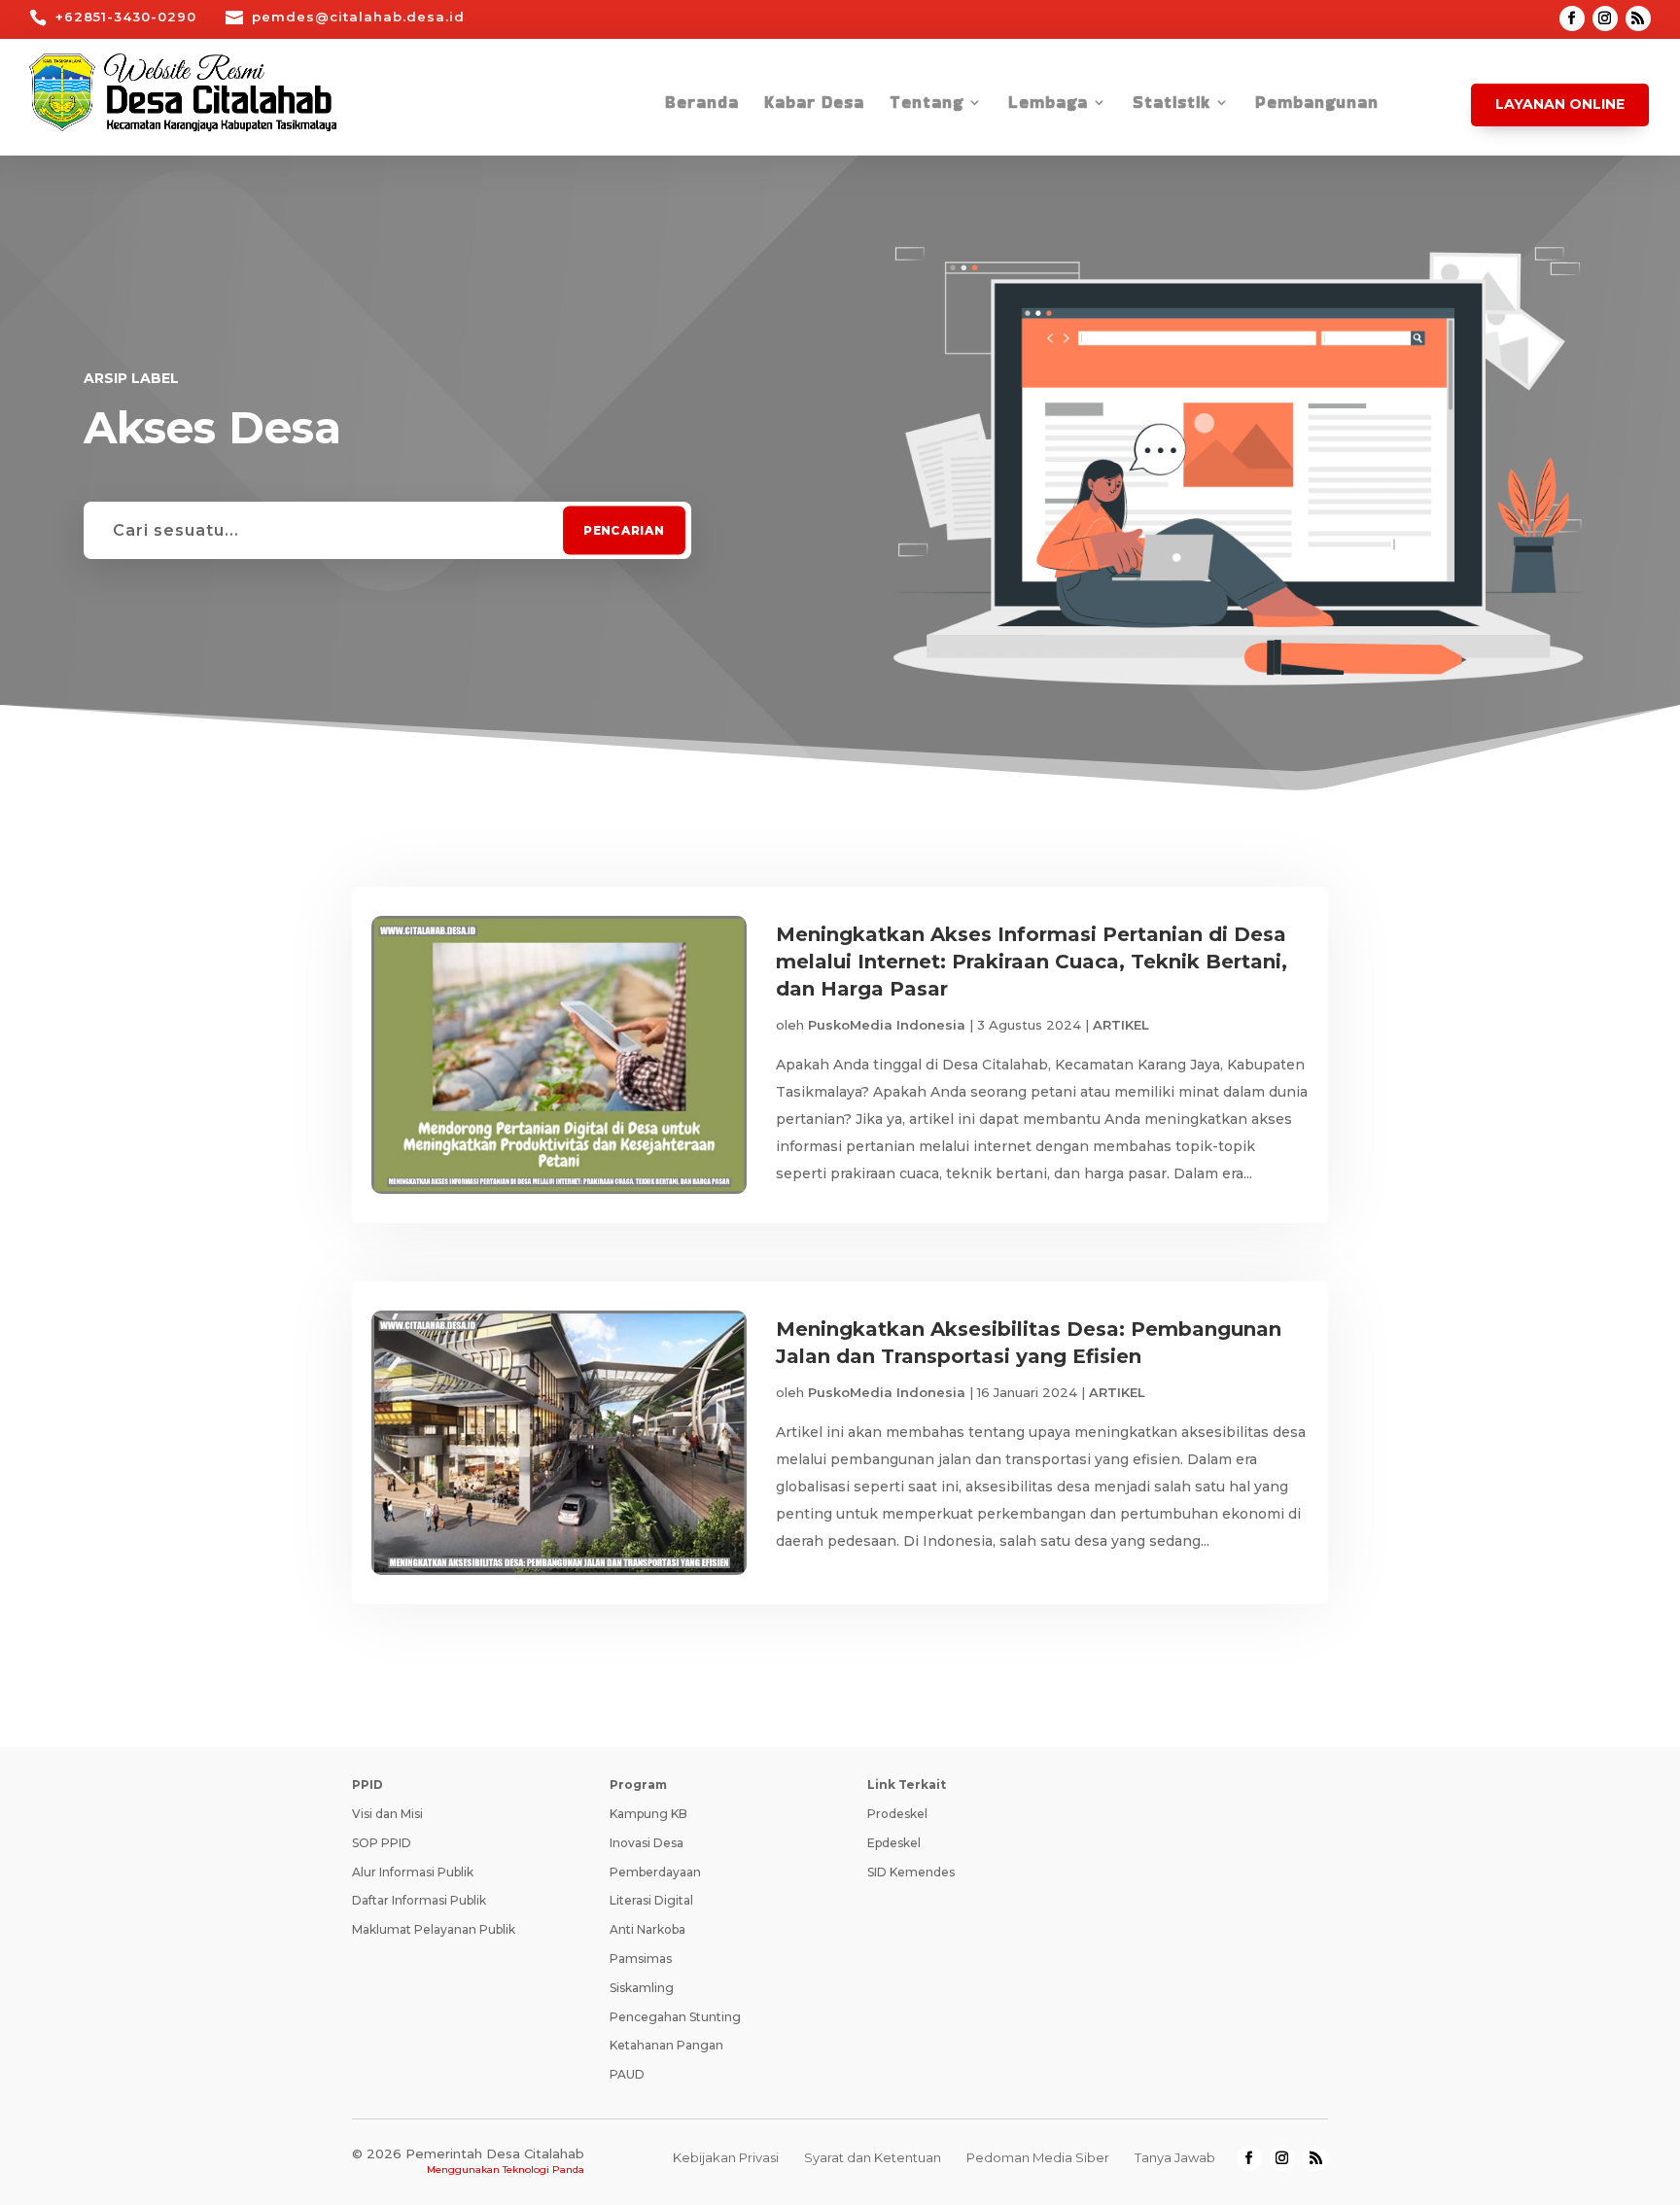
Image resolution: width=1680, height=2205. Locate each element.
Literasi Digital (651, 1900)
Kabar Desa (814, 105)
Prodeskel (897, 1814)
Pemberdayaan (655, 1872)
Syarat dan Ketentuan (873, 2157)
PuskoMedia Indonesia (887, 1025)
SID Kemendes (911, 1872)
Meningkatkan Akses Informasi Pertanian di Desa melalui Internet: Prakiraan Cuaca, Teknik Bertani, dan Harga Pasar (1032, 962)
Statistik (1172, 105)
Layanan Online (1560, 104)
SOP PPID (382, 1843)
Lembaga (1048, 105)
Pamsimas (641, 1959)
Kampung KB (648, 1814)
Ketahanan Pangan (666, 2045)
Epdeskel (894, 1843)
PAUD (627, 2074)
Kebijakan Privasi (726, 2157)
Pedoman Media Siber (1038, 2157)
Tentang (927, 105)
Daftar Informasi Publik (419, 1900)
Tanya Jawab (1175, 2157)
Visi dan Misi (387, 1814)
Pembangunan (1317, 105)
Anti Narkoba (647, 1929)
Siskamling (642, 1988)
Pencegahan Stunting (675, 2017)
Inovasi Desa (647, 1843)
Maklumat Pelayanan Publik (434, 1929)
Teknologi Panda (543, 2170)
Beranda (702, 105)
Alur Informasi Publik (413, 1872)
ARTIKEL (1121, 1025)
